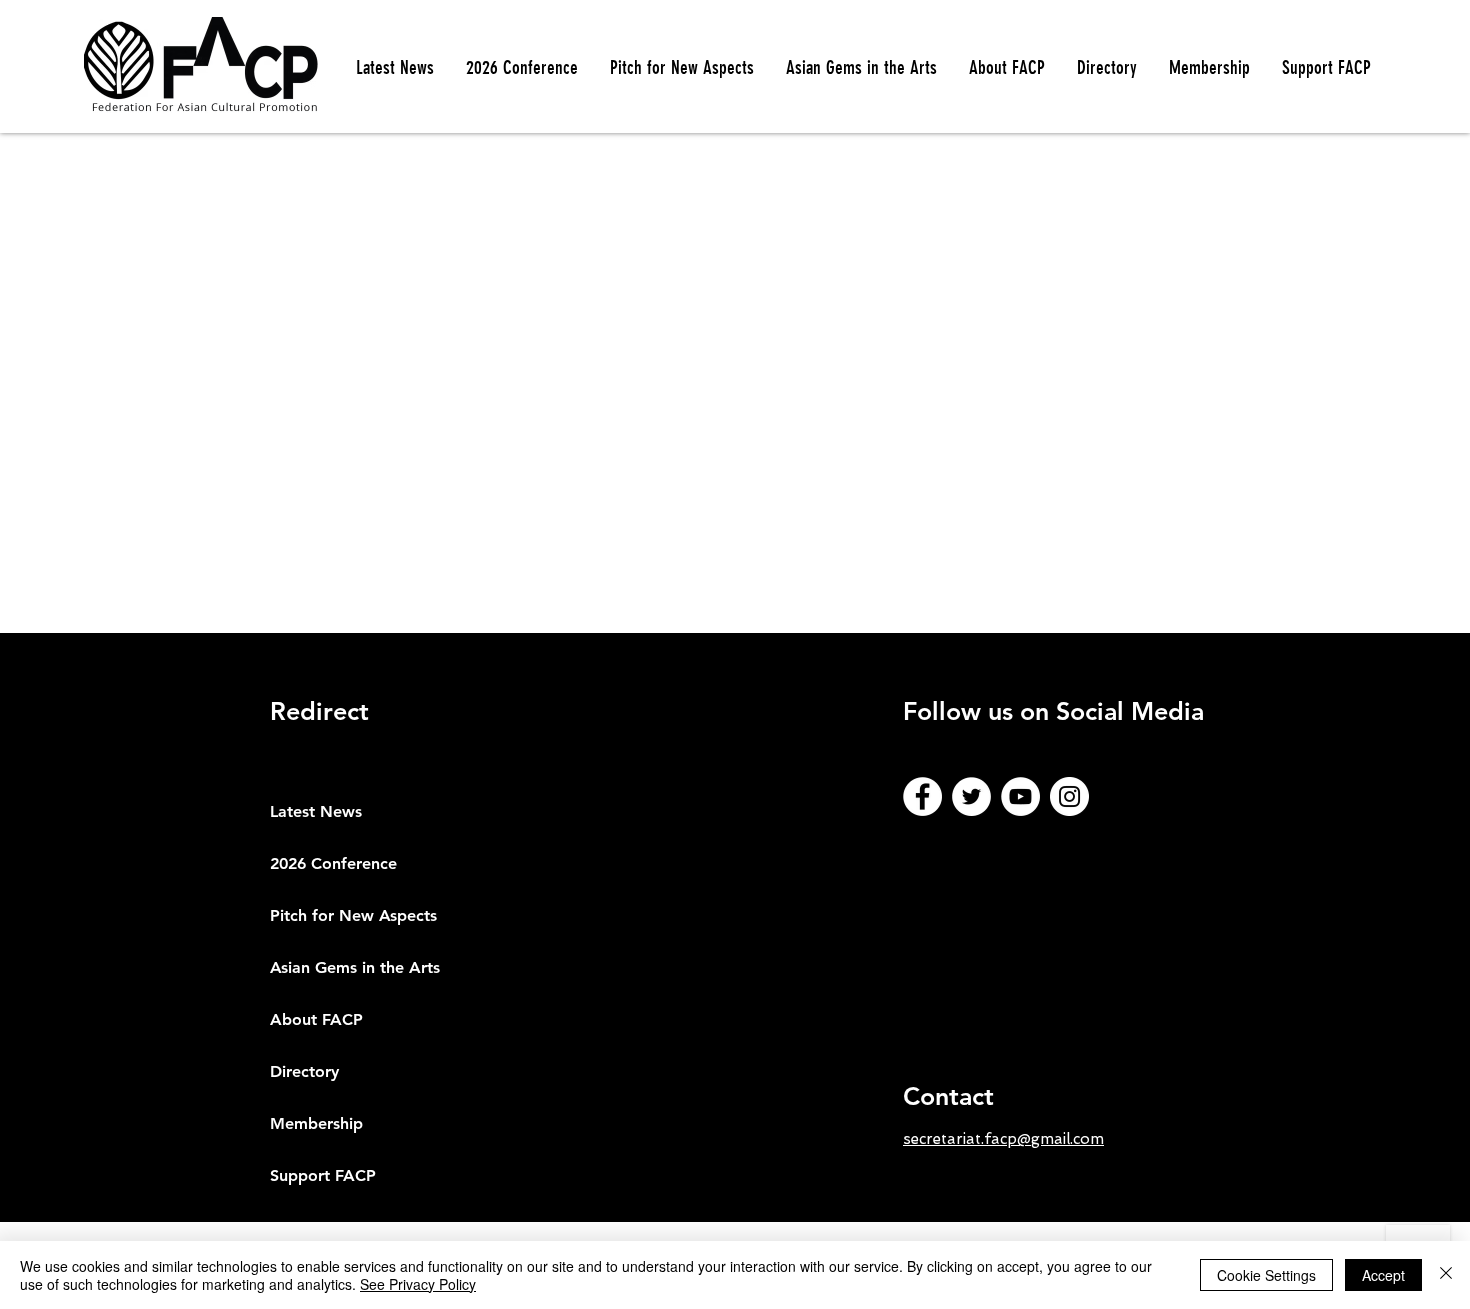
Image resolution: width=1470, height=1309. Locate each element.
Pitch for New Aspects (353, 915)
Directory (304, 1071)
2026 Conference (333, 863)
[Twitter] (971, 796)
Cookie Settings (1266, 1275)
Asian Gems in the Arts (355, 967)
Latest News (316, 811)
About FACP (316, 1019)
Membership (316, 1123)
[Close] (1446, 1275)
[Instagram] (1069, 796)
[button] (682, 68)
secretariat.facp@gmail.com (1003, 1139)
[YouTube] (1020, 796)
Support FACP (323, 1175)
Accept (1383, 1275)
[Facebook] (922, 796)
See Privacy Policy (418, 1284)
